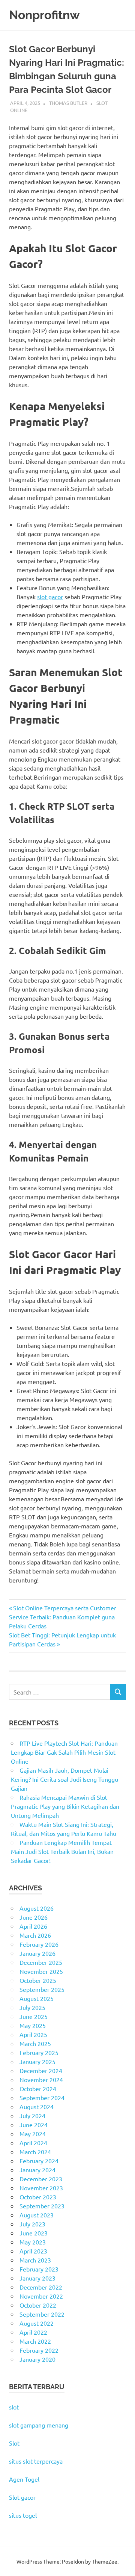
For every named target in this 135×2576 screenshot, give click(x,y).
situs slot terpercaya (36, 2461)
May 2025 (33, 2025)
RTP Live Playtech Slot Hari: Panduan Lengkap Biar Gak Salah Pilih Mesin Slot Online (64, 1752)
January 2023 (37, 2278)
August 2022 (37, 2323)
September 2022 (42, 2314)
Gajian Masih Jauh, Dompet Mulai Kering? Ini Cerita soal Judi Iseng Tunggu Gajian (64, 1779)
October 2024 (38, 2088)
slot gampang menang (39, 2425)
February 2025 (39, 2052)
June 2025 (34, 2016)
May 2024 (33, 2134)
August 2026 (37, 1908)
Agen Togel (24, 2479)
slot (14, 2407)
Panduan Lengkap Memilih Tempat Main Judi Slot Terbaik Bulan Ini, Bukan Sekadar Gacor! (62, 1851)
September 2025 (42, 1989)
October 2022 (38, 2305)
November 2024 (41, 2079)
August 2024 (37, 2107)
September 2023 (42, 2206)
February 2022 (39, 2350)
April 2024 (33, 2143)
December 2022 (41, 2287)
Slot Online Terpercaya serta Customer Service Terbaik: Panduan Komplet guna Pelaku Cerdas (63, 1617)
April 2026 (33, 1926)
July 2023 (32, 2224)
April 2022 (33, 2332)
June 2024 (34, 2125)
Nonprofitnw (44, 15)
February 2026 (39, 1944)
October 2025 (38, 1980)
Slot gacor (22, 2497)
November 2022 (41, 2296)
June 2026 (34, 1917)
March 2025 (35, 2043)
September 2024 (42, 2097)
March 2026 (35, 1935)
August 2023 (37, 2215)
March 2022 (35, 2341)
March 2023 (35, 2260)
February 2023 (39, 2269)
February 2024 (39, 2161)
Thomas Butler (68, 103)
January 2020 (37, 2359)
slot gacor (50, 597)
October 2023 (38, 2197)
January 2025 (37, 2061)
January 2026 (37, 1953)
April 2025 (33, 2034)
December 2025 (41, 1962)
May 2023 (33, 2242)
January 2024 (37, 2170)
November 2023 (41, 2188)
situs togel (23, 2515)
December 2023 (41, 2179)
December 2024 (41, 2070)
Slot (14, 2443)
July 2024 (32, 2116)
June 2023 (34, 2233)
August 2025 (37, 1998)
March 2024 (35, 2152)
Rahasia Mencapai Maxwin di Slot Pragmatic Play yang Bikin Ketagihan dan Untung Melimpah (65, 1806)
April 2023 (33, 2251)
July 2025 (32, 2007)
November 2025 (41, 1971)
